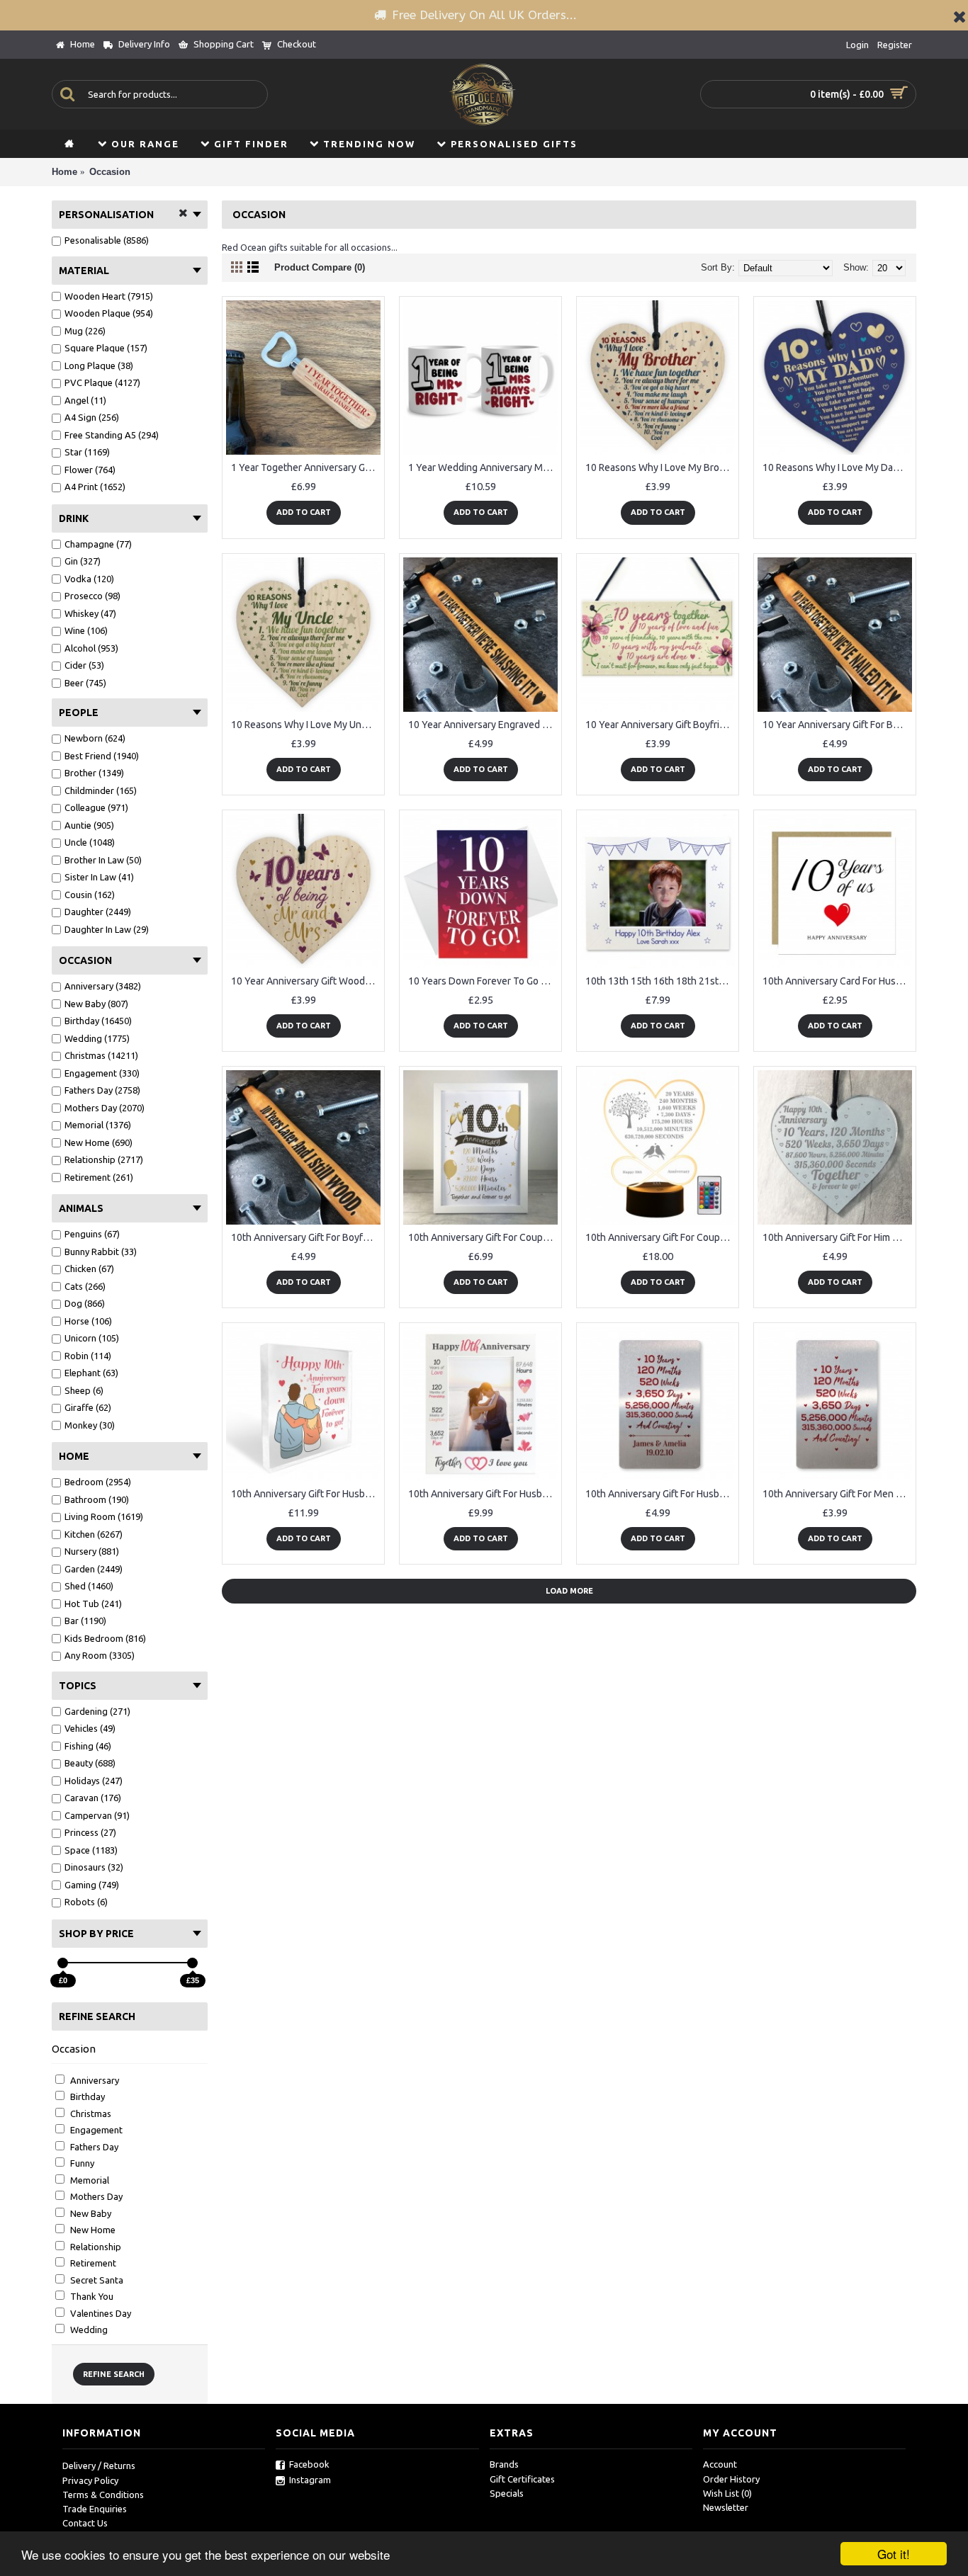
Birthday (86, 2096)
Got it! (894, 2554)
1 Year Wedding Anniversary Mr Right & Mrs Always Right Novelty (483, 467)
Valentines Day (100, 2313)
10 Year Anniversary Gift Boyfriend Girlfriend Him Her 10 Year (660, 725)
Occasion (110, 172)
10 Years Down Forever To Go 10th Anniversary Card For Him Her (483, 981)
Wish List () (727, 2493)
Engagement (95, 2130)
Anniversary (94, 2080)
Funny (81, 2163)
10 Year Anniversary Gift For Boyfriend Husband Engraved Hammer (837, 725)
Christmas (90, 2113)
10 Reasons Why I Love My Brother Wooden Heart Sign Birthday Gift (660, 467)
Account (720, 2464)
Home (64, 172)
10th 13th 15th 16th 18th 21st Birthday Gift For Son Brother (660, 981)
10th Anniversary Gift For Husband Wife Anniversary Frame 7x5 (483, 1494)
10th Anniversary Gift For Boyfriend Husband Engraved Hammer (306, 1237)
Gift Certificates (522, 2479)
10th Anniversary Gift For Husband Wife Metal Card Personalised (660, 1494)
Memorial (89, 2180)
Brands (504, 2464)
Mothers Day (95, 2196)
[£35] (192, 1963)
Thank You (91, 2296)
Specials (507, 2493)
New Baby (90, 2213)
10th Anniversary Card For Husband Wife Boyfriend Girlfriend (837, 981)
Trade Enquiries (95, 2509)
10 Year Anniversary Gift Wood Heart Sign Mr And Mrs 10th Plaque (306, 981)
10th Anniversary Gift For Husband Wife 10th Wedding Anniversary (306, 1494)
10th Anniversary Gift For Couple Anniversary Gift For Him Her (483, 1237)
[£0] (63, 1963)
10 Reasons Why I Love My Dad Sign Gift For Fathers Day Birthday (837, 467)
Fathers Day (93, 2147)
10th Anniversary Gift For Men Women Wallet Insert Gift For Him (837, 1494)
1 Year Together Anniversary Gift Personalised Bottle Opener (306, 467)
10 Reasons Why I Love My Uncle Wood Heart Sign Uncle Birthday (306, 725)
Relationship (95, 2247)
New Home (92, 2230)
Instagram (310, 2480)
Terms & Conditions (103, 2495)
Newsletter (726, 2507)
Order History (731, 2479)
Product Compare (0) (320, 267)
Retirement (92, 2263)
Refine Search (114, 2374)
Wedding (88, 2330)
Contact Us (85, 2523)
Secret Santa (96, 2280)
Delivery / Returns (99, 2466)
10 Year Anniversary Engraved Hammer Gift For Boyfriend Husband (483, 725)
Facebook (309, 2464)
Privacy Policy (90, 2480)
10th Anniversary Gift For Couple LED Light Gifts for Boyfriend (660, 1237)
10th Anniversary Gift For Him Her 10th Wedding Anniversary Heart (837, 1237)
